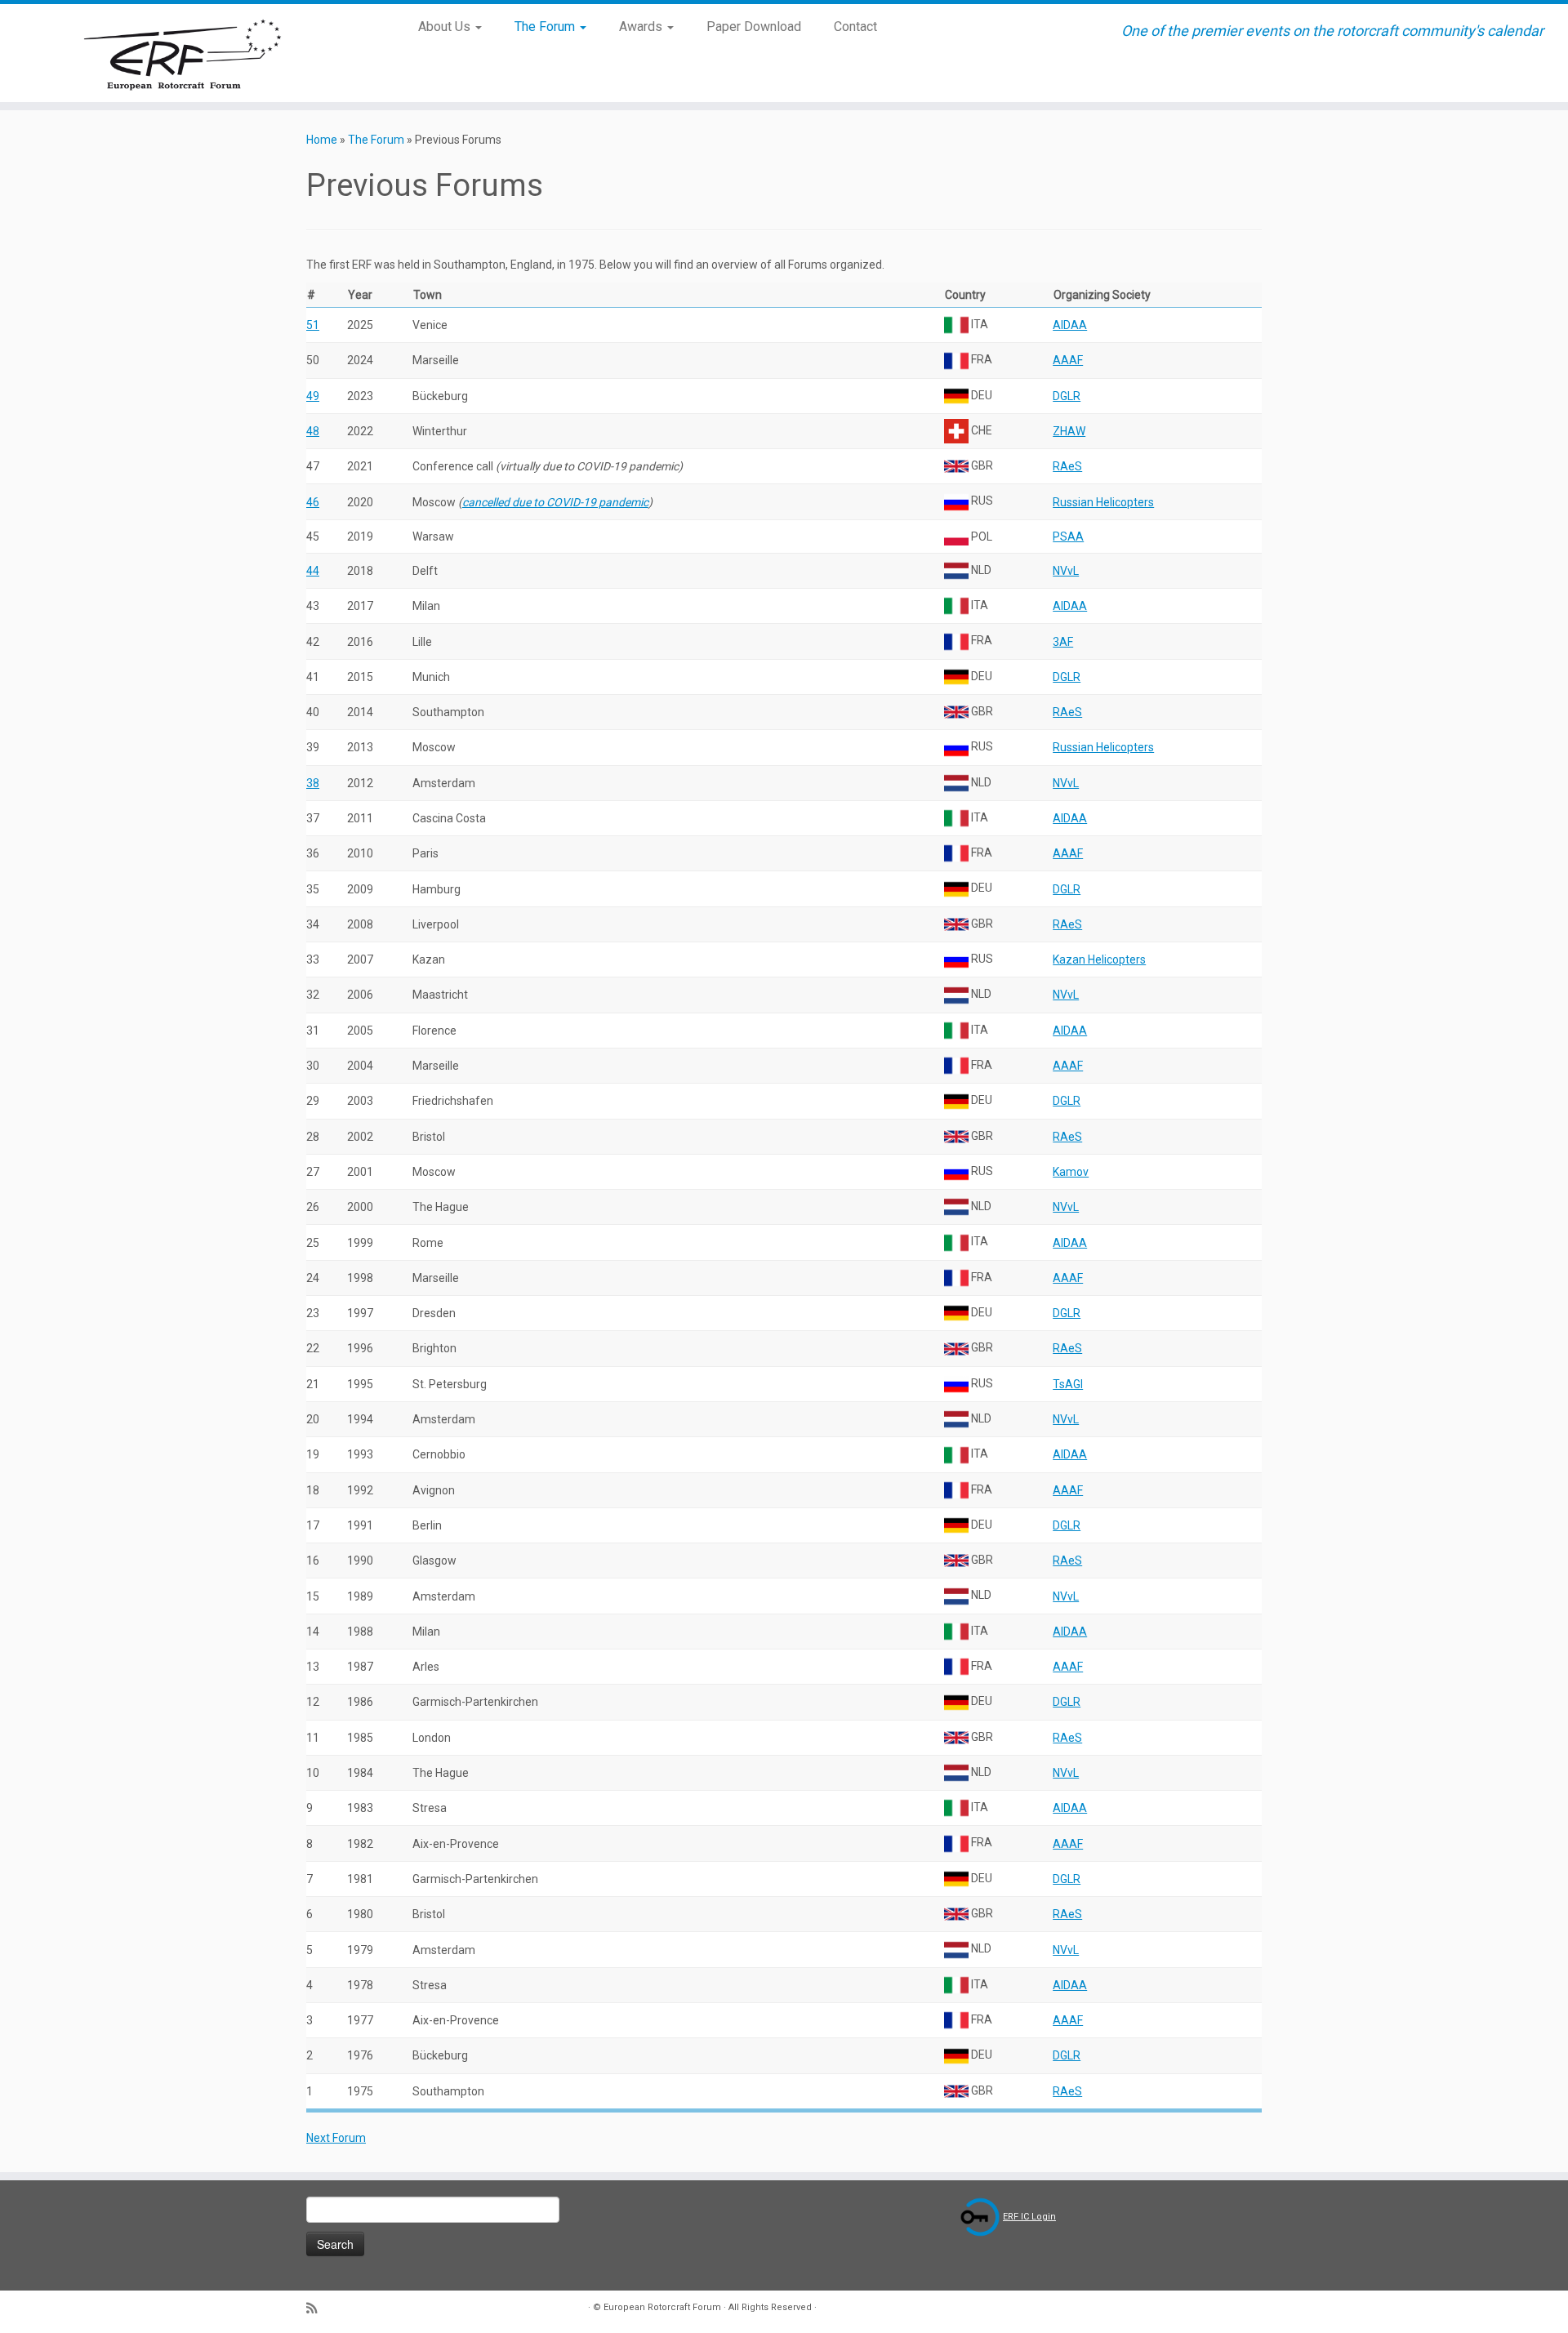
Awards (642, 27)
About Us (446, 27)
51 (313, 325)
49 (313, 396)
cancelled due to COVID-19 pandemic (555, 502)
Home (322, 140)
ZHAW (1069, 431)
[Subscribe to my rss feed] (317, 2309)
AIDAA (1070, 325)
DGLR (1067, 396)
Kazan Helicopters (1099, 959)
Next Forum (336, 2138)
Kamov (1071, 1172)
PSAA (1068, 537)
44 (313, 571)
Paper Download (754, 27)
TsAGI (1068, 1384)
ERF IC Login (1029, 2217)
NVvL (1066, 571)
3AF (1063, 642)
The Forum (546, 27)
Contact (855, 27)
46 (313, 502)
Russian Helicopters (1103, 502)
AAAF (1068, 360)
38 (313, 783)
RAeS (1067, 466)
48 (313, 431)
